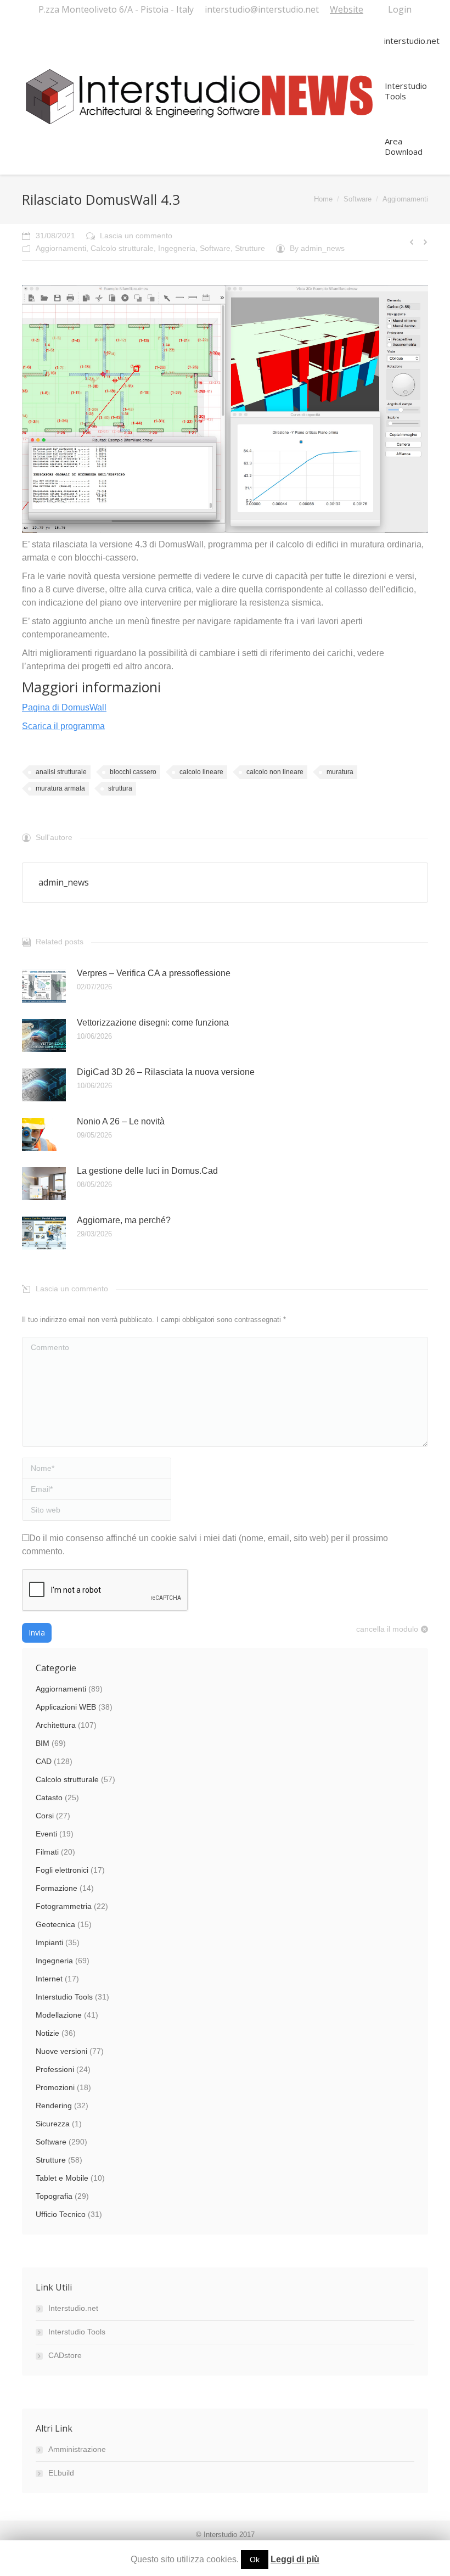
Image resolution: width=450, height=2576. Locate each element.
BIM (43, 1743)
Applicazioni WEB (66, 1707)
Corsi (45, 1816)
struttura (120, 788)
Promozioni (55, 2087)
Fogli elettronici (62, 1870)
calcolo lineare (201, 772)
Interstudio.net (73, 2308)
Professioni (55, 2069)
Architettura (56, 1725)
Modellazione (59, 2015)
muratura (340, 772)
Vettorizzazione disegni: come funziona (153, 1023)
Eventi (46, 1834)
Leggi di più (295, 2559)
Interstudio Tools (64, 1997)
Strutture (250, 248)
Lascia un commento (136, 236)
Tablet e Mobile (62, 2178)
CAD (44, 1761)
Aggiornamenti (405, 199)
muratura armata (60, 788)
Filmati (47, 1852)
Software (358, 199)
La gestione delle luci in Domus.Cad (147, 1171)
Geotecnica (55, 1924)
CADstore (65, 2355)
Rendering (54, 2105)
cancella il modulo (387, 1629)
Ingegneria (177, 248)
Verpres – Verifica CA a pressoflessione (154, 973)
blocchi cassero (133, 772)
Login (400, 9)
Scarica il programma (63, 726)
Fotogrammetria (64, 1906)
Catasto (49, 1797)
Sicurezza (53, 2124)
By (317, 248)
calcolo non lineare (275, 772)
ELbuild (61, 2473)
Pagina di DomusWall (64, 707)
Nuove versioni (61, 2051)
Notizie (47, 2033)
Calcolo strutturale (122, 248)
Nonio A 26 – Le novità (121, 1121)
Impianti (49, 1942)
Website (347, 9)
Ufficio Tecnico (61, 2214)
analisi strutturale (61, 772)
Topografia (54, 2196)
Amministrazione (77, 2449)
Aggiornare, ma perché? (124, 1220)
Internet (49, 1979)
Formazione (57, 1888)
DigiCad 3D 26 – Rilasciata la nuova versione (166, 1072)
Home (323, 199)
